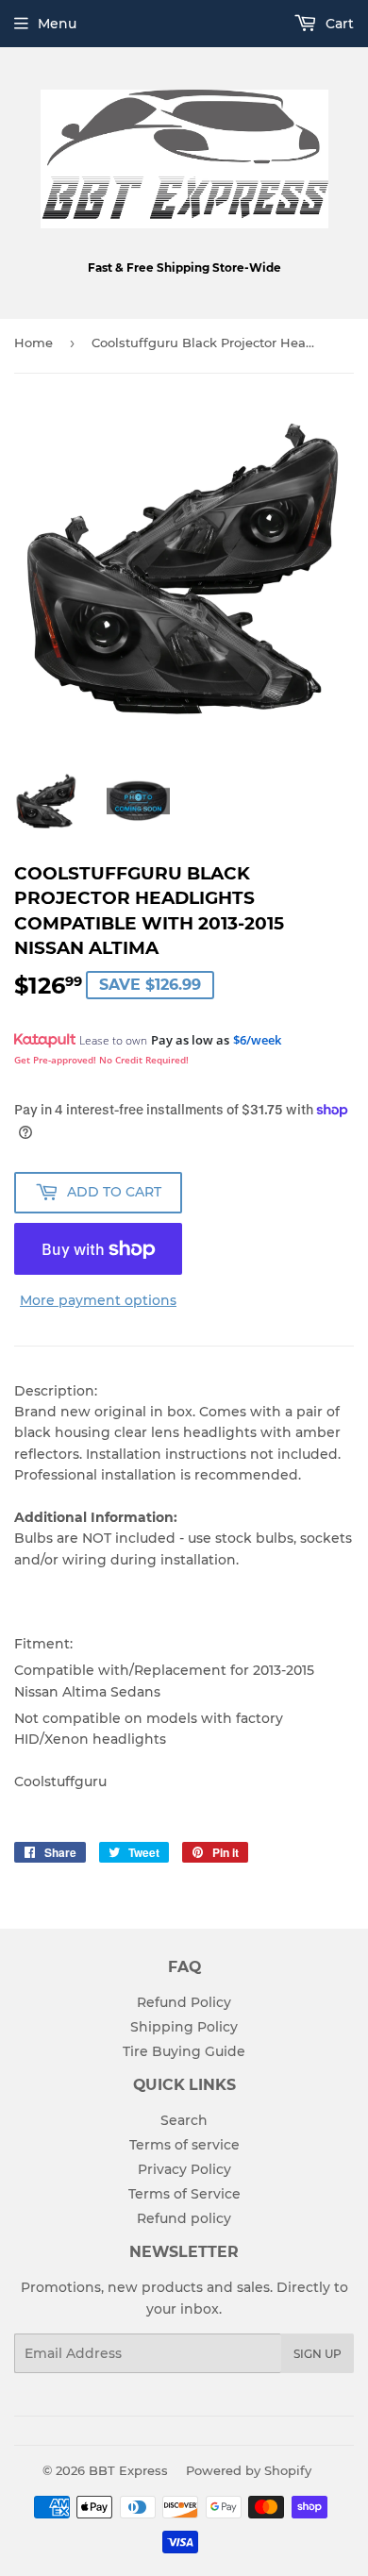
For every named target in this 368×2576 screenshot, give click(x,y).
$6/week (257, 1040)
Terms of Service (184, 2194)
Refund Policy (184, 2002)
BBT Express (128, 2470)
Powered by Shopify (249, 2470)
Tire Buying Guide (184, 2051)
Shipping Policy (184, 2027)
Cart (338, 24)
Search (184, 2120)
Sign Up (318, 2354)
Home (33, 343)
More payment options (98, 1300)
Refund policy (184, 2218)
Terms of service (184, 2145)
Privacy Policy (184, 2169)
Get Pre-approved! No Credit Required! (101, 1060)
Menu (57, 24)
